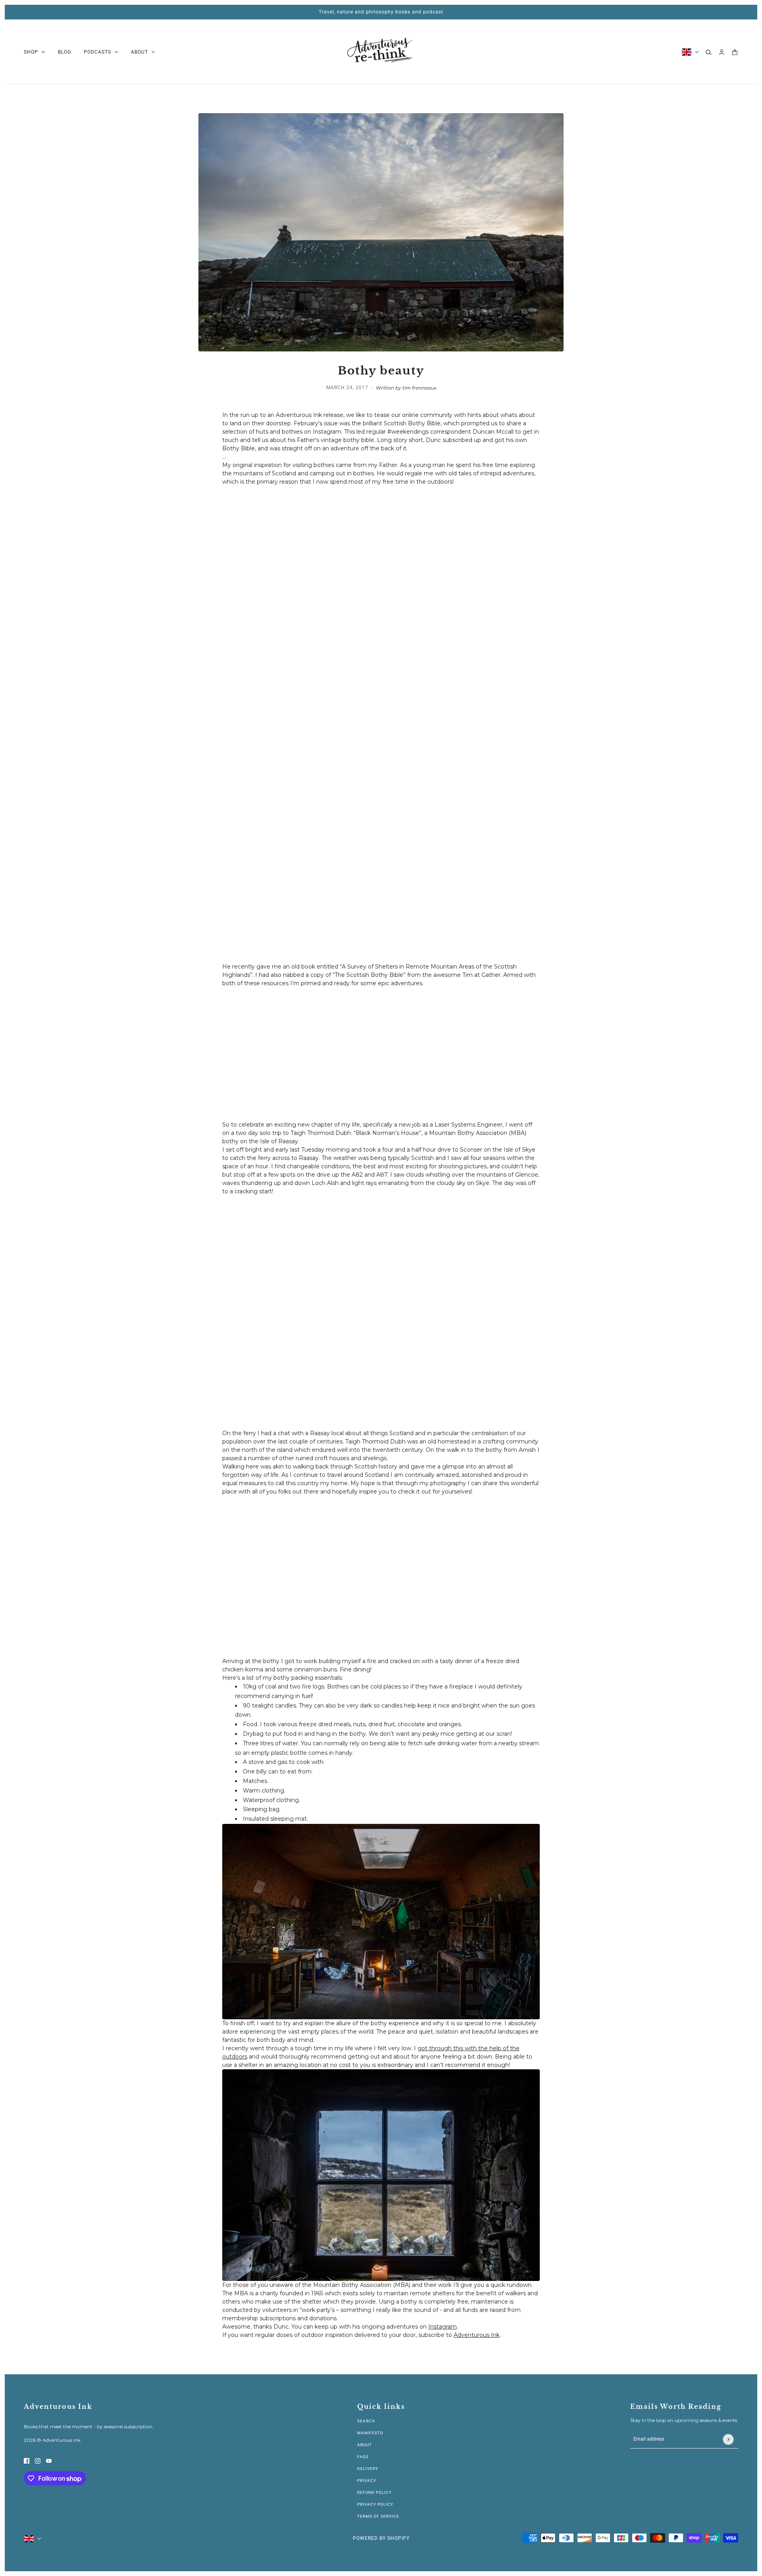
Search (366, 2421)
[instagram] (38, 2461)
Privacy (367, 2480)
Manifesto (370, 2433)
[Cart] (735, 52)
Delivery (368, 2469)
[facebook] (27, 2461)
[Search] (709, 52)
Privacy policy (375, 2504)
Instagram (443, 2327)
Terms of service (378, 2516)
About (365, 2445)
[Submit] (728, 2439)
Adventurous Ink (477, 2335)
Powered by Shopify (381, 2538)
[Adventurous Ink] (381, 52)
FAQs (363, 2457)
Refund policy (374, 2492)
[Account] (722, 52)
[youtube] (49, 2461)
